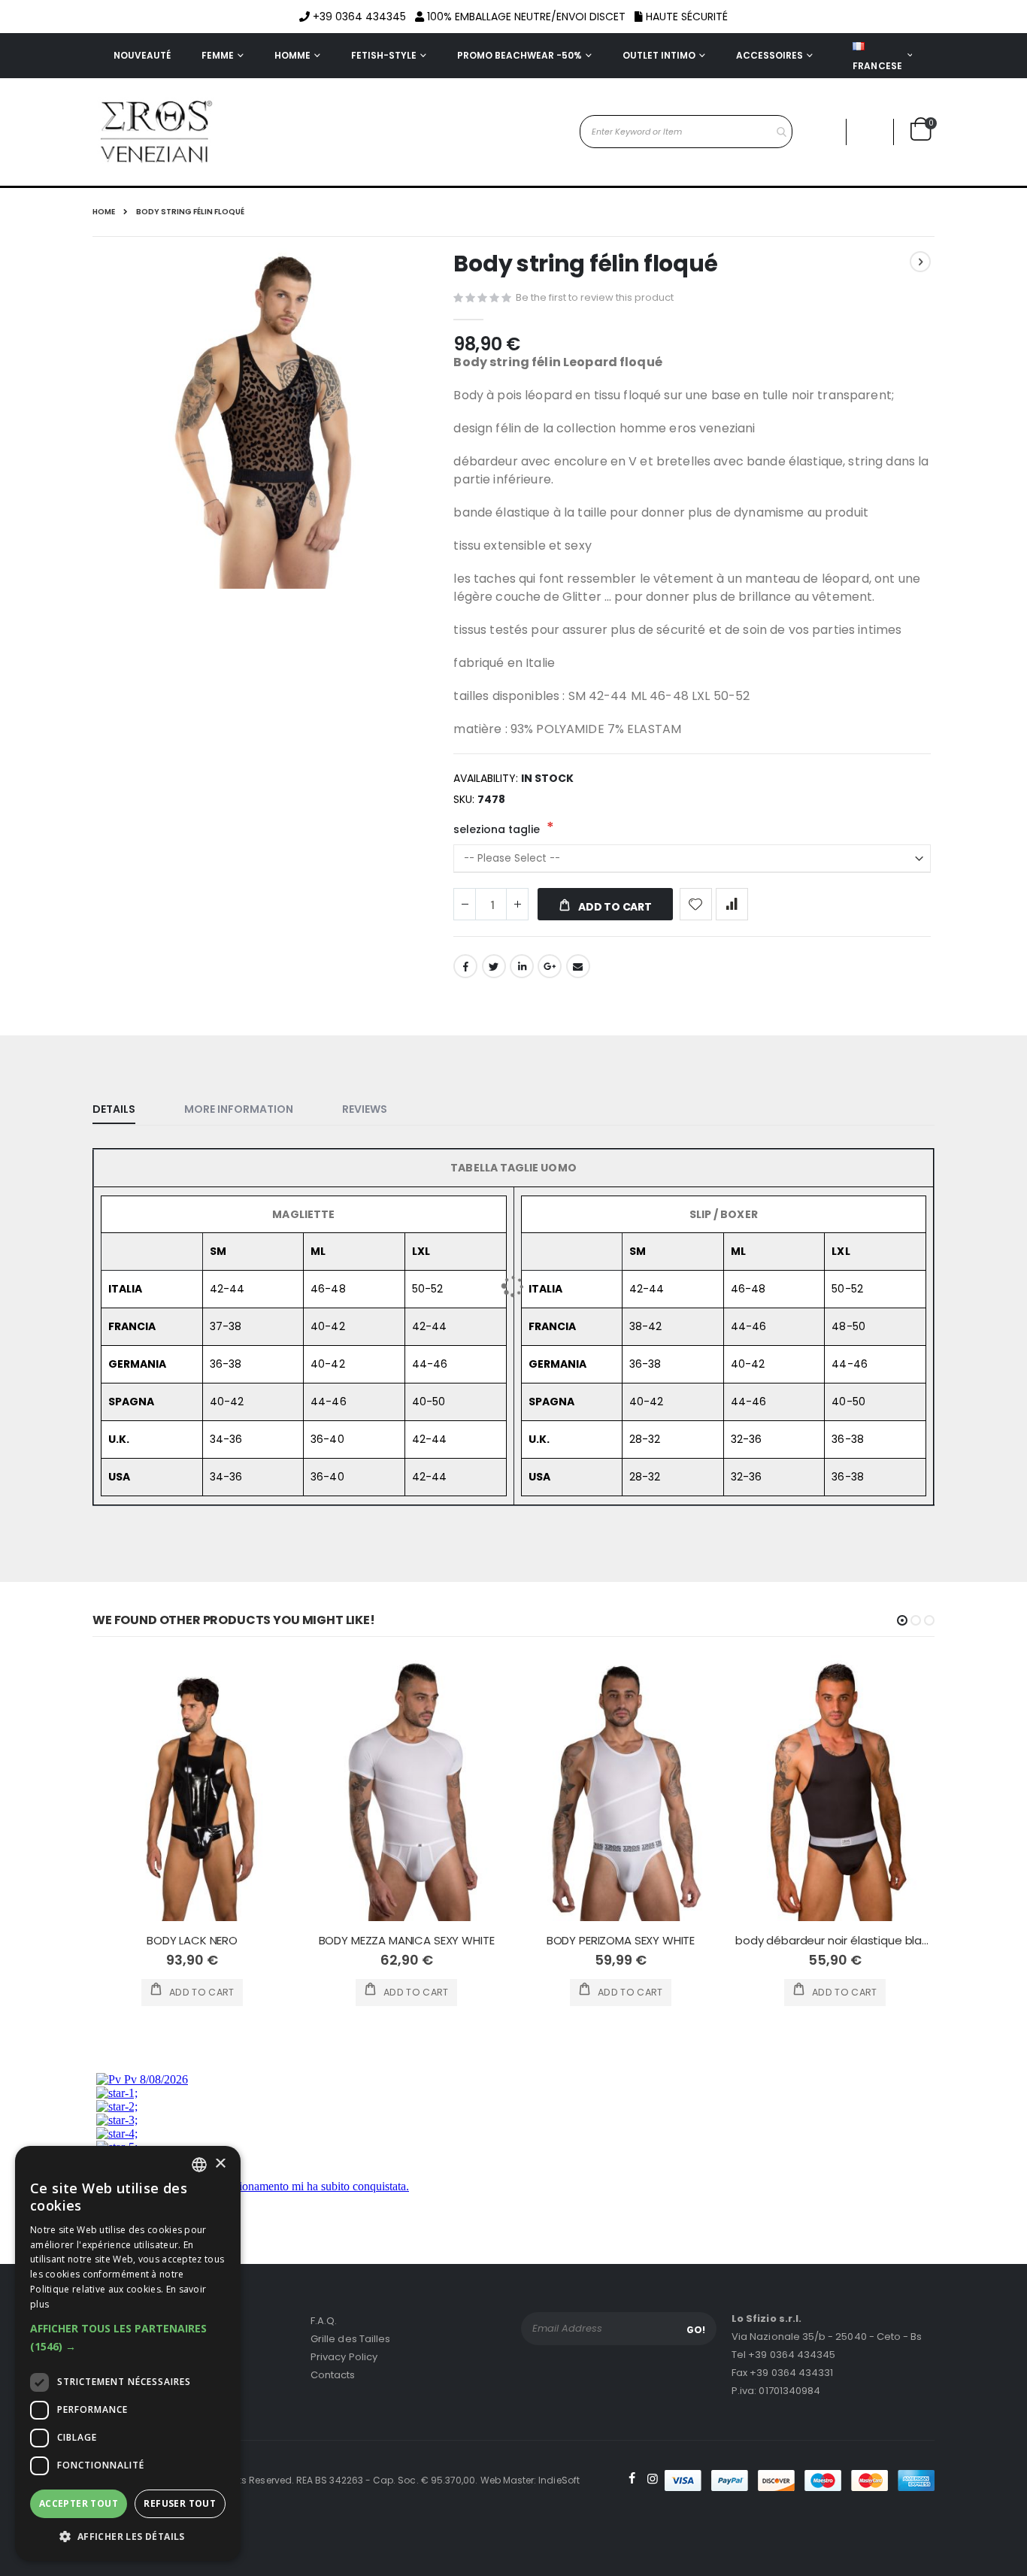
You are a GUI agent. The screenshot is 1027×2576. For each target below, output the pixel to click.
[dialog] (128, 2353)
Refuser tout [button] (180, 2503)
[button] (128, 2338)
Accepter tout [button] (79, 2503)
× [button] (220, 2164)
